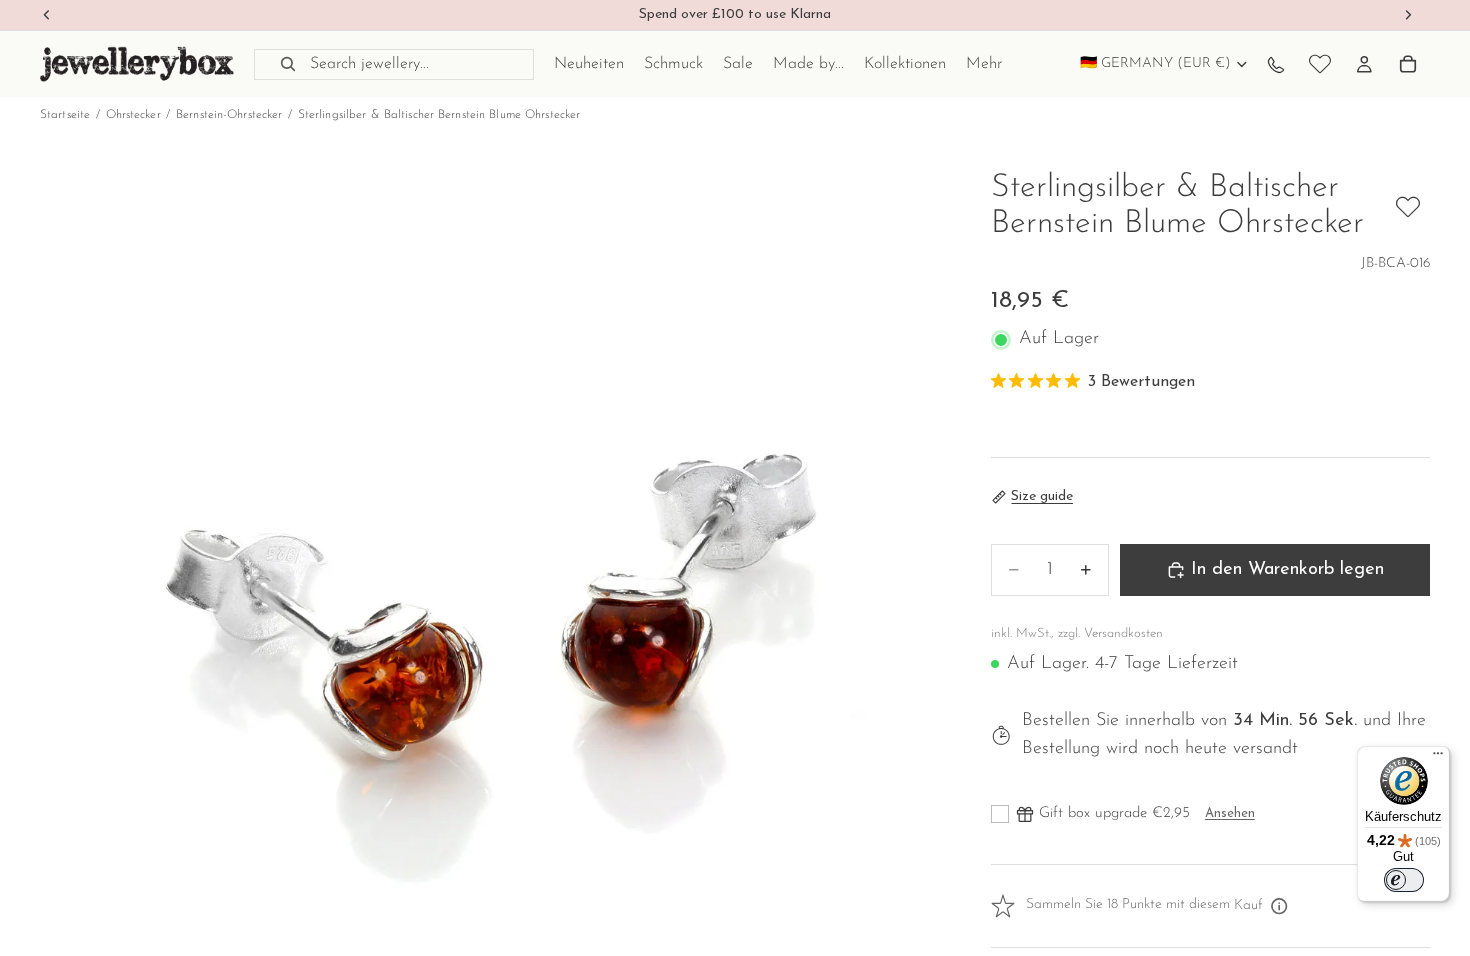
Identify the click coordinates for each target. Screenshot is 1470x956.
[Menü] (1438, 758)
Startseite (65, 115)
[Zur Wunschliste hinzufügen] (1408, 207)
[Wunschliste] (1320, 64)
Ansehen (1230, 813)
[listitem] (984, 64)
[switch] (1404, 880)
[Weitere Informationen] (1280, 906)
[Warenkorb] (1408, 64)
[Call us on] (1276, 64)
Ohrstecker (133, 115)
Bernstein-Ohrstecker (229, 115)
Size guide (1042, 496)
